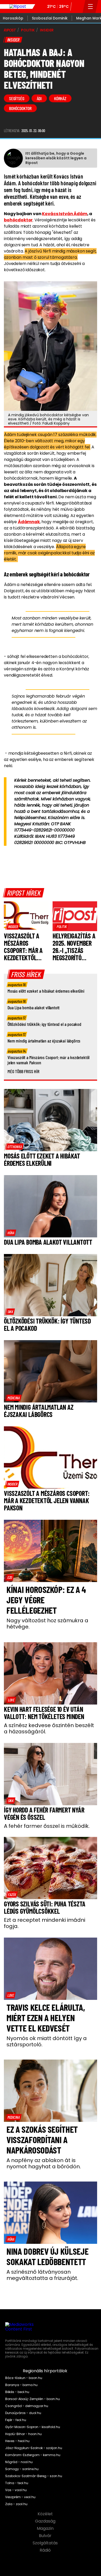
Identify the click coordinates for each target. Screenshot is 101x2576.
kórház (60, 98)
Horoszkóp (13, 18)
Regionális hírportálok (46, 2371)
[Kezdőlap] (18, 6)
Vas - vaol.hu (16, 2490)
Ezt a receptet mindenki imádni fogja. (45, 1923)
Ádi (39, 98)
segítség (17, 98)
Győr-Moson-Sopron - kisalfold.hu (33, 2427)
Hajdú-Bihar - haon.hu (23, 2434)
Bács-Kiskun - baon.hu (24, 2378)
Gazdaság (46, 2521)
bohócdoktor (20, 108)
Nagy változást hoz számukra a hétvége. (47, 1624)
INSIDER (47, 30)
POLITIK (28, 30)
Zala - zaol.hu (16, 2504)
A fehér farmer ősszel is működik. (47, 1826)
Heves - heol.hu (17, 2441)
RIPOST (10, 30)
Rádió (46, 2550)
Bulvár (46, 2536)
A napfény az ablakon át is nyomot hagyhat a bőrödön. (44, 2163)
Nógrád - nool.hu (19, 2462)
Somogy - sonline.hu (22, 2469)
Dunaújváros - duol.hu (23, 2413)
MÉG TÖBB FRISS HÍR (23, 1071)
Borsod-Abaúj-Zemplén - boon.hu (33, 2399)
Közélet (46, 2514)
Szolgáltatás (46, 2543)
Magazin (46, 2529)
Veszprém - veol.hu (20, 2497)
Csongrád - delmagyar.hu (27, 2406)
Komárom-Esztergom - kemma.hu (33, 2455)
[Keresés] (77, 6)
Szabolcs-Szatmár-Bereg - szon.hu (34, 2476)
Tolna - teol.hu (17, 2483)
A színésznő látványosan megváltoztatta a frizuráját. (42, 2275)
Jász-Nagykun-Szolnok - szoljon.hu (34, 2448)
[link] (13, 926)
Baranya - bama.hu (21, 2385)
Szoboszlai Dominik (50, 18)
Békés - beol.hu (17, 2392)
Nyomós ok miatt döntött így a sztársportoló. (47, 2041)
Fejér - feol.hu (16, 2420)
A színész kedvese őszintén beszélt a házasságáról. (49, 1728)
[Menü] (91, 6)
